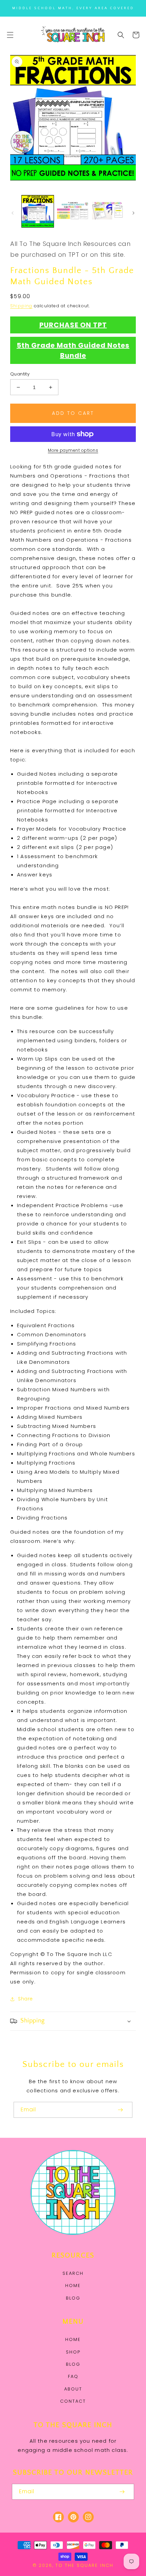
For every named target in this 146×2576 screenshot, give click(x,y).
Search (73, 2273)
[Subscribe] (120, 2110)
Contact (73, 2401)
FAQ (73, 2376)
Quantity (20, 374)
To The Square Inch (84, 2565)
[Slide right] (133, 213)
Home (73, 2286)
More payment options (73, 450)
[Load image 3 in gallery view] (108, 211)
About (73, 2389)
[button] (10, 35)
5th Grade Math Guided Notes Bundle (73, 350)
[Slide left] (13, 213)
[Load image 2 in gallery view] (73, 211)
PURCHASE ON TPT (73, 325)
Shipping (21, 306)
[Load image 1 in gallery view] (38, 211)
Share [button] (25, 1999)
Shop (73, 2352)
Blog (73, 2298)
